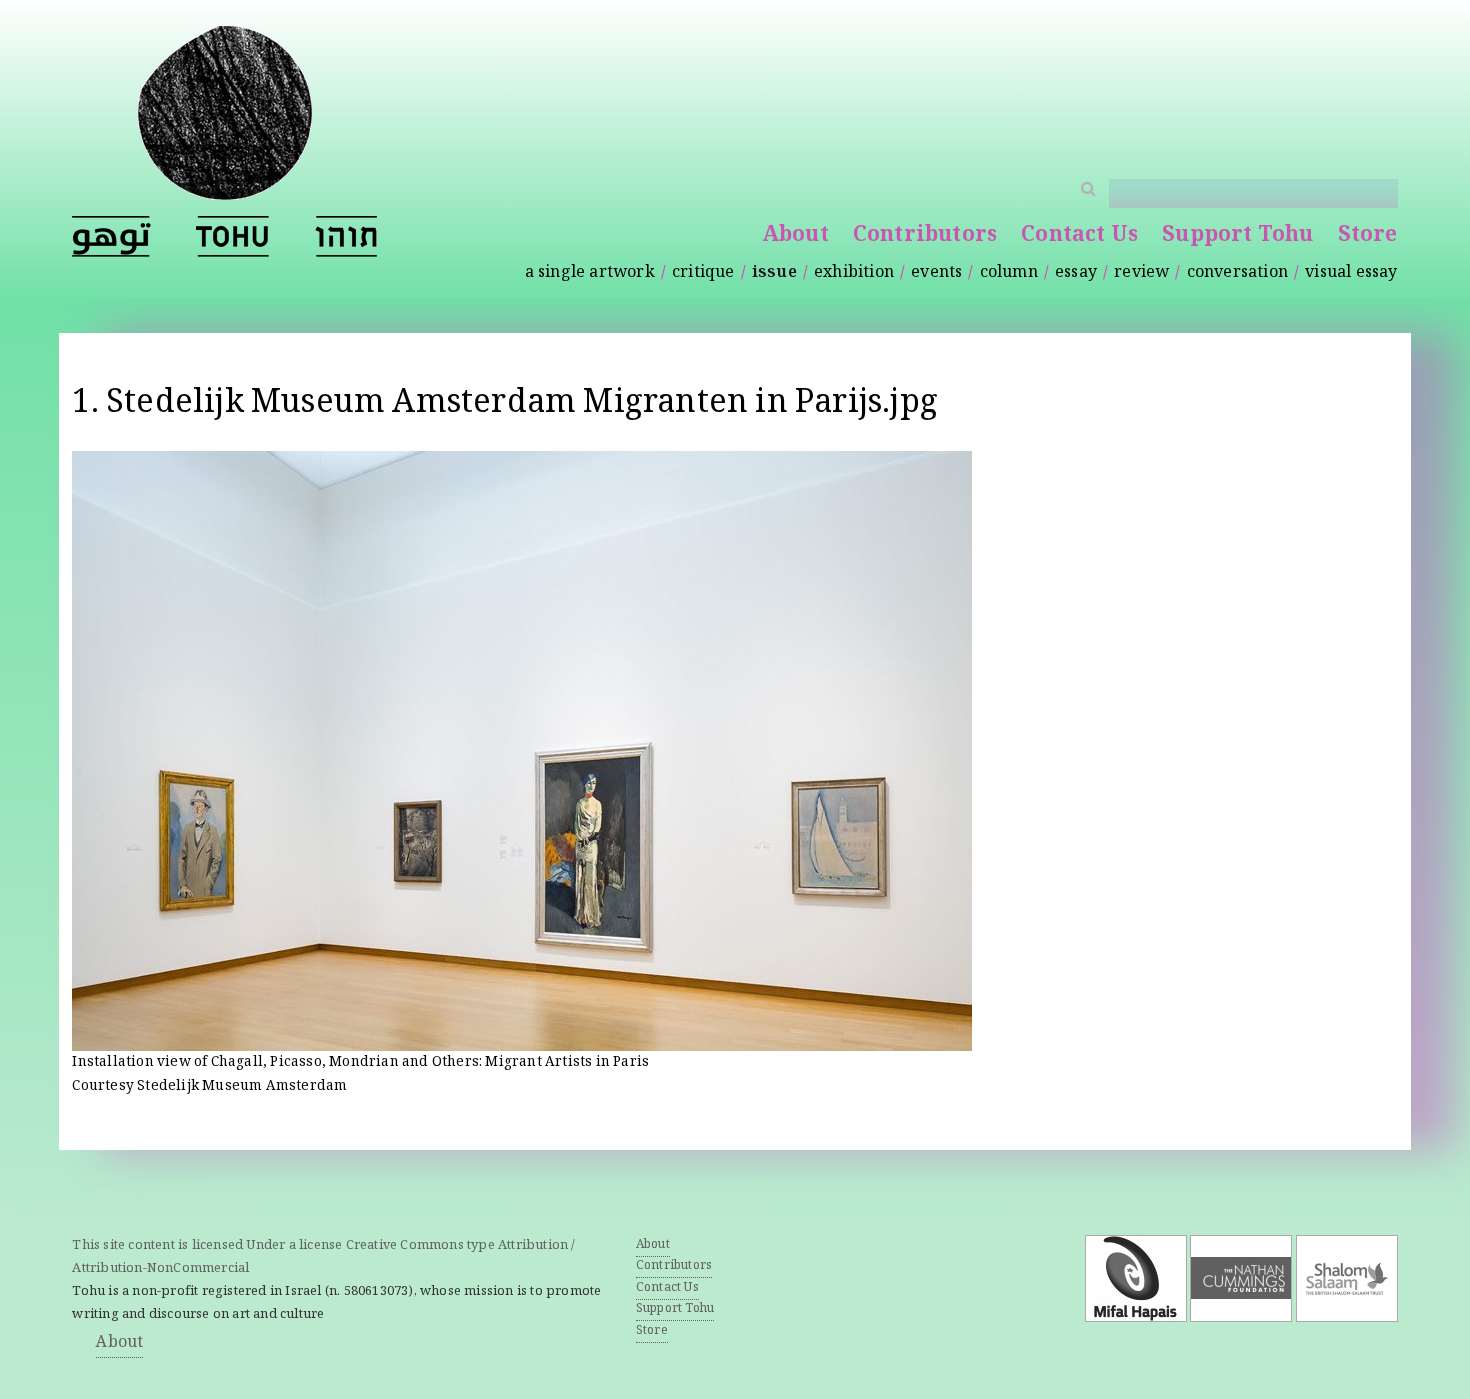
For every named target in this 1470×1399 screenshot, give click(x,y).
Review (1141, 273)
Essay (1076, 273)
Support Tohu (1237, 236)
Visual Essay (1351, 273)
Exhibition (854, 273)
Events (936, 273)
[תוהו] (346, 236)
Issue (774, 273)
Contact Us (1079, 236)
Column (1009, 273)
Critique (703, 273)
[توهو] (111, 236)
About (795, 236)
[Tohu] (225, 188)
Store (1368, 236)
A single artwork (590, 273)
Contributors (925, 236)
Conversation (1237, 273)
